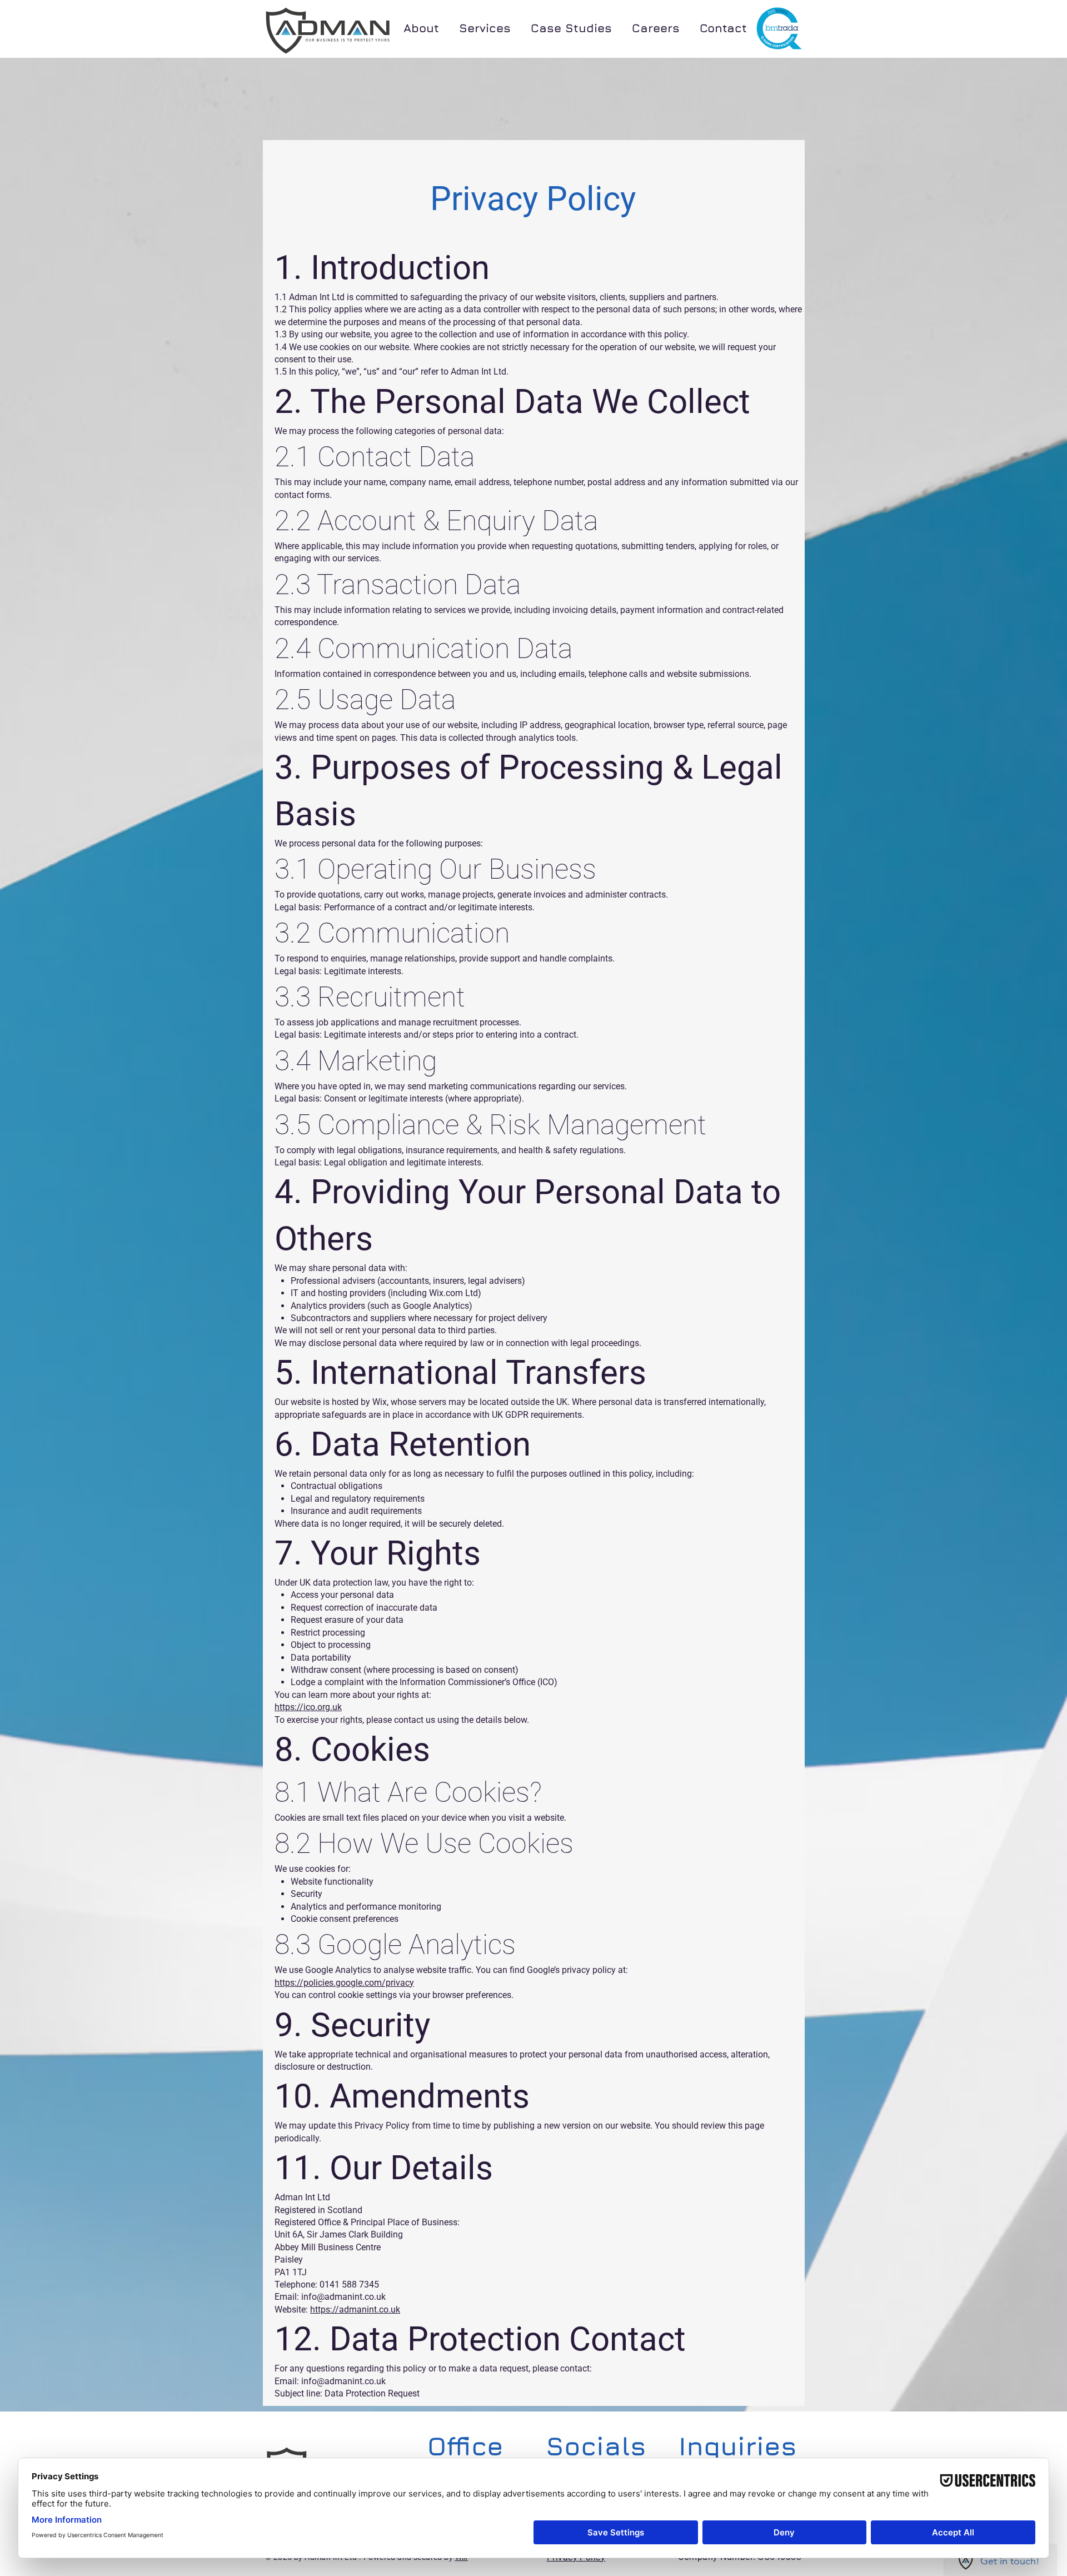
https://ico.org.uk (308, 1707)
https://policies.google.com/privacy (344, 1983)
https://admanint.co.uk (355, 2310)
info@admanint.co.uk (343, 2381)
